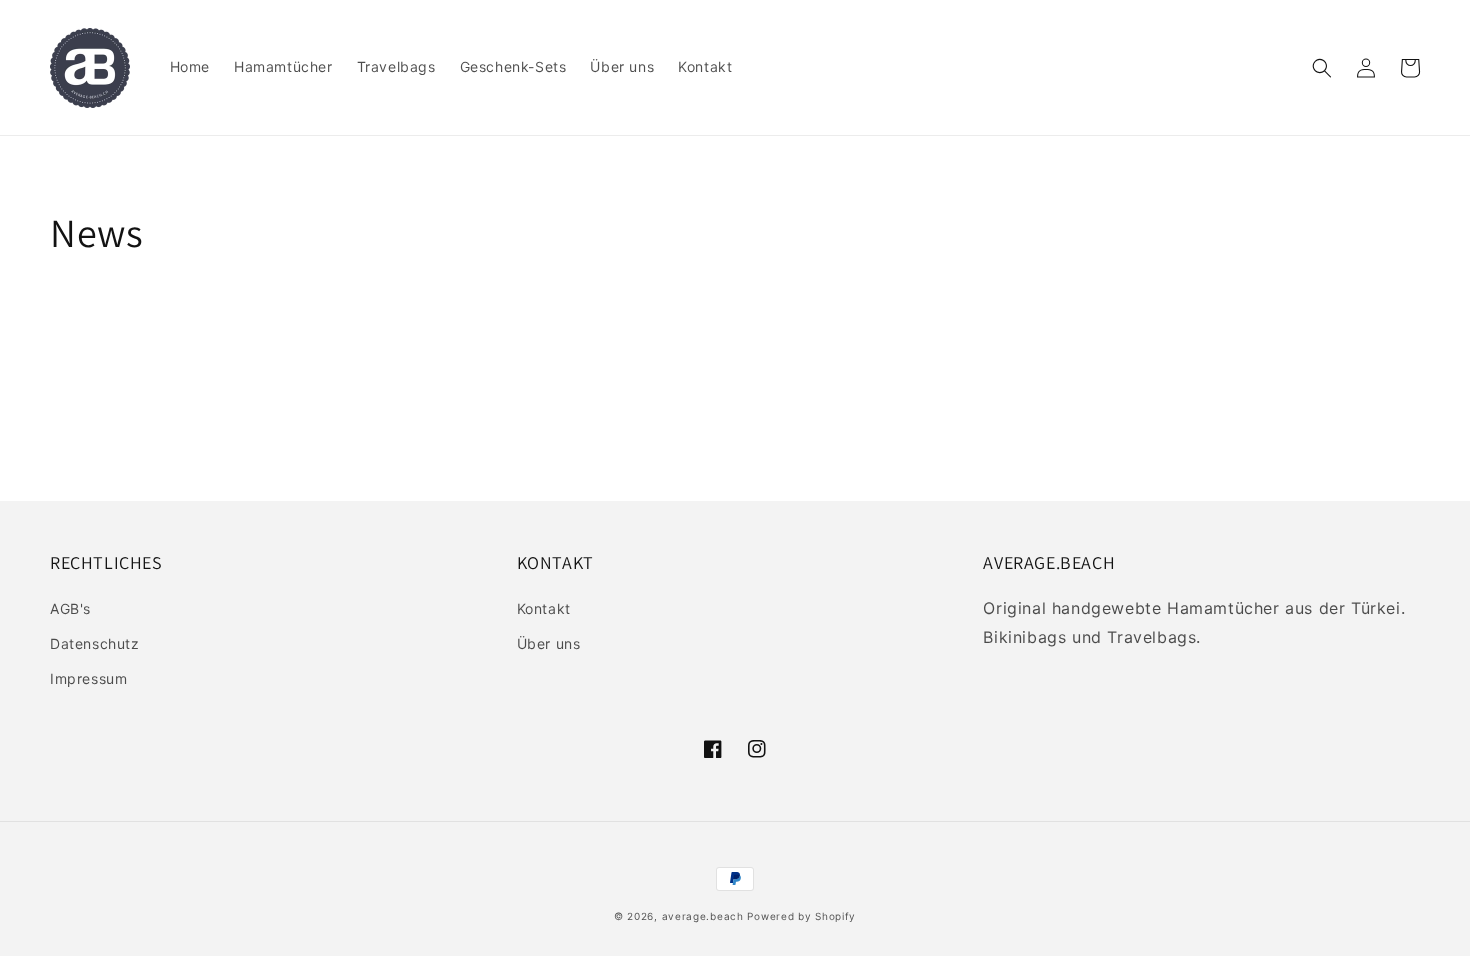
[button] (1322, 68)
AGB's (70, 608)
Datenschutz (95, 643)
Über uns (549, 643)
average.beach (703, 916)
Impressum (88, 678)
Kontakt (544, 608)
